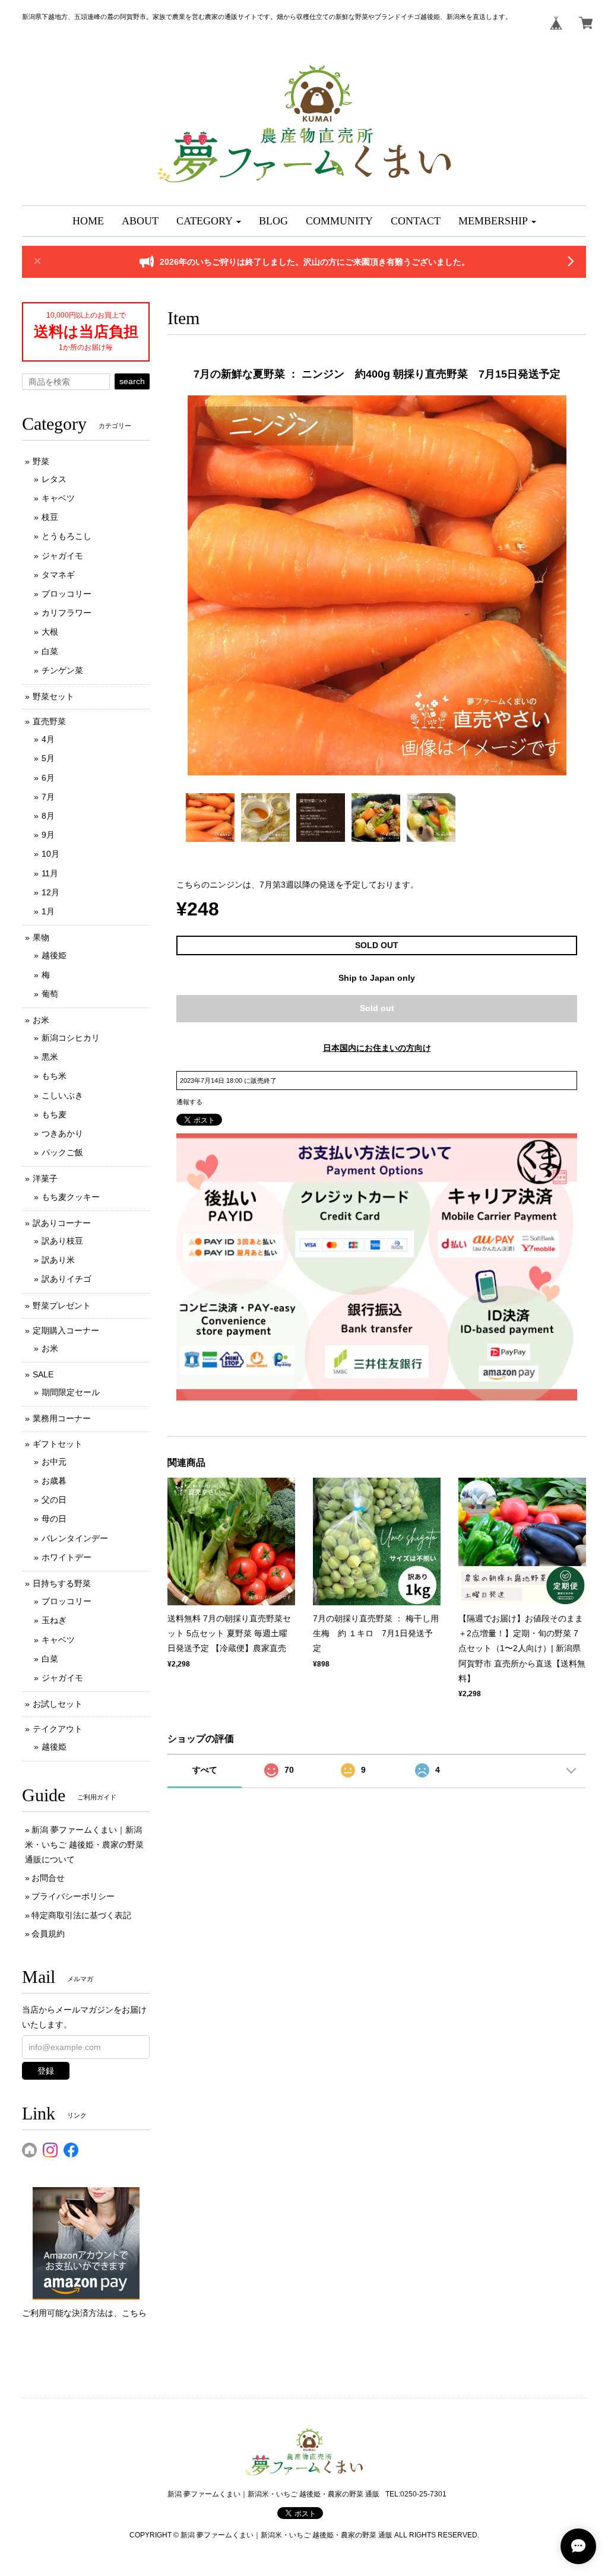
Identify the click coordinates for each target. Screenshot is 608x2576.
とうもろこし (66, 536)
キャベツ (58, 498)
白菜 (50, 651)
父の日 (54, 1500)
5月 (48, 758)
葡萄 (50, 994)
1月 (48, 911)
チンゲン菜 (62, 670)
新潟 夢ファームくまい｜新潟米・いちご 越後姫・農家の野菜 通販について (84, 1845)
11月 (50, 873)
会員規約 (48, 1934)
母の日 (54, 1519)
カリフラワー (66, 613)
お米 (41, 1020)
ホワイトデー (66, 1557)
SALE (43, 1374)
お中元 (54, 1462)
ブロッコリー (66, 594)
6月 (48, 778)
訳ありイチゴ (66, 1279)
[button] (209, 221)
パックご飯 (62, 1152)
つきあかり (62, 1133)
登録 (46, 2071)
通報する (189, 1102)
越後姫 (54, 955)
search (132, 381)
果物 (41, 937)
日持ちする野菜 (62, 1583)
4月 (48, 739)
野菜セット (53, 696)
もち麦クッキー (71, 1197)
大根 (50, 632)
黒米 (50, 1057)
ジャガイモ (62, 556)
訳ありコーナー (62, 1223)
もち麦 (54, 1114)
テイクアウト (58, 1729)
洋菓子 (45, 1178)
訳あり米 (58, 1260)
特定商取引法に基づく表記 (81, 1915)
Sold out (377, 1008)
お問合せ (48, 1878)
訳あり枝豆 (62, 1241)
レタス (54, 479)
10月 (50, 854)
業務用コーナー (62, 1418)
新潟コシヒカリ (71, 1038)
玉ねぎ (54, 1620)
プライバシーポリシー (73, 1896)
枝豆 (50, 517)
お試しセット (58, 1704)
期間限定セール (71, 1392)
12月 (50, 892)
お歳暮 (54, 1481)
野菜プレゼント (62, 1306)
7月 (48, 797)
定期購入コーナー (66, 1330)
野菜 (41, 461)
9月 (48, 835)
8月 (48, 816)
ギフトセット (58, 1444)
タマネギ (58, 575)
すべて (205, 1770)
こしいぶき (62, 1095)
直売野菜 (49, 721)
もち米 (54, 1076)
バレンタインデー (75, 1538)
